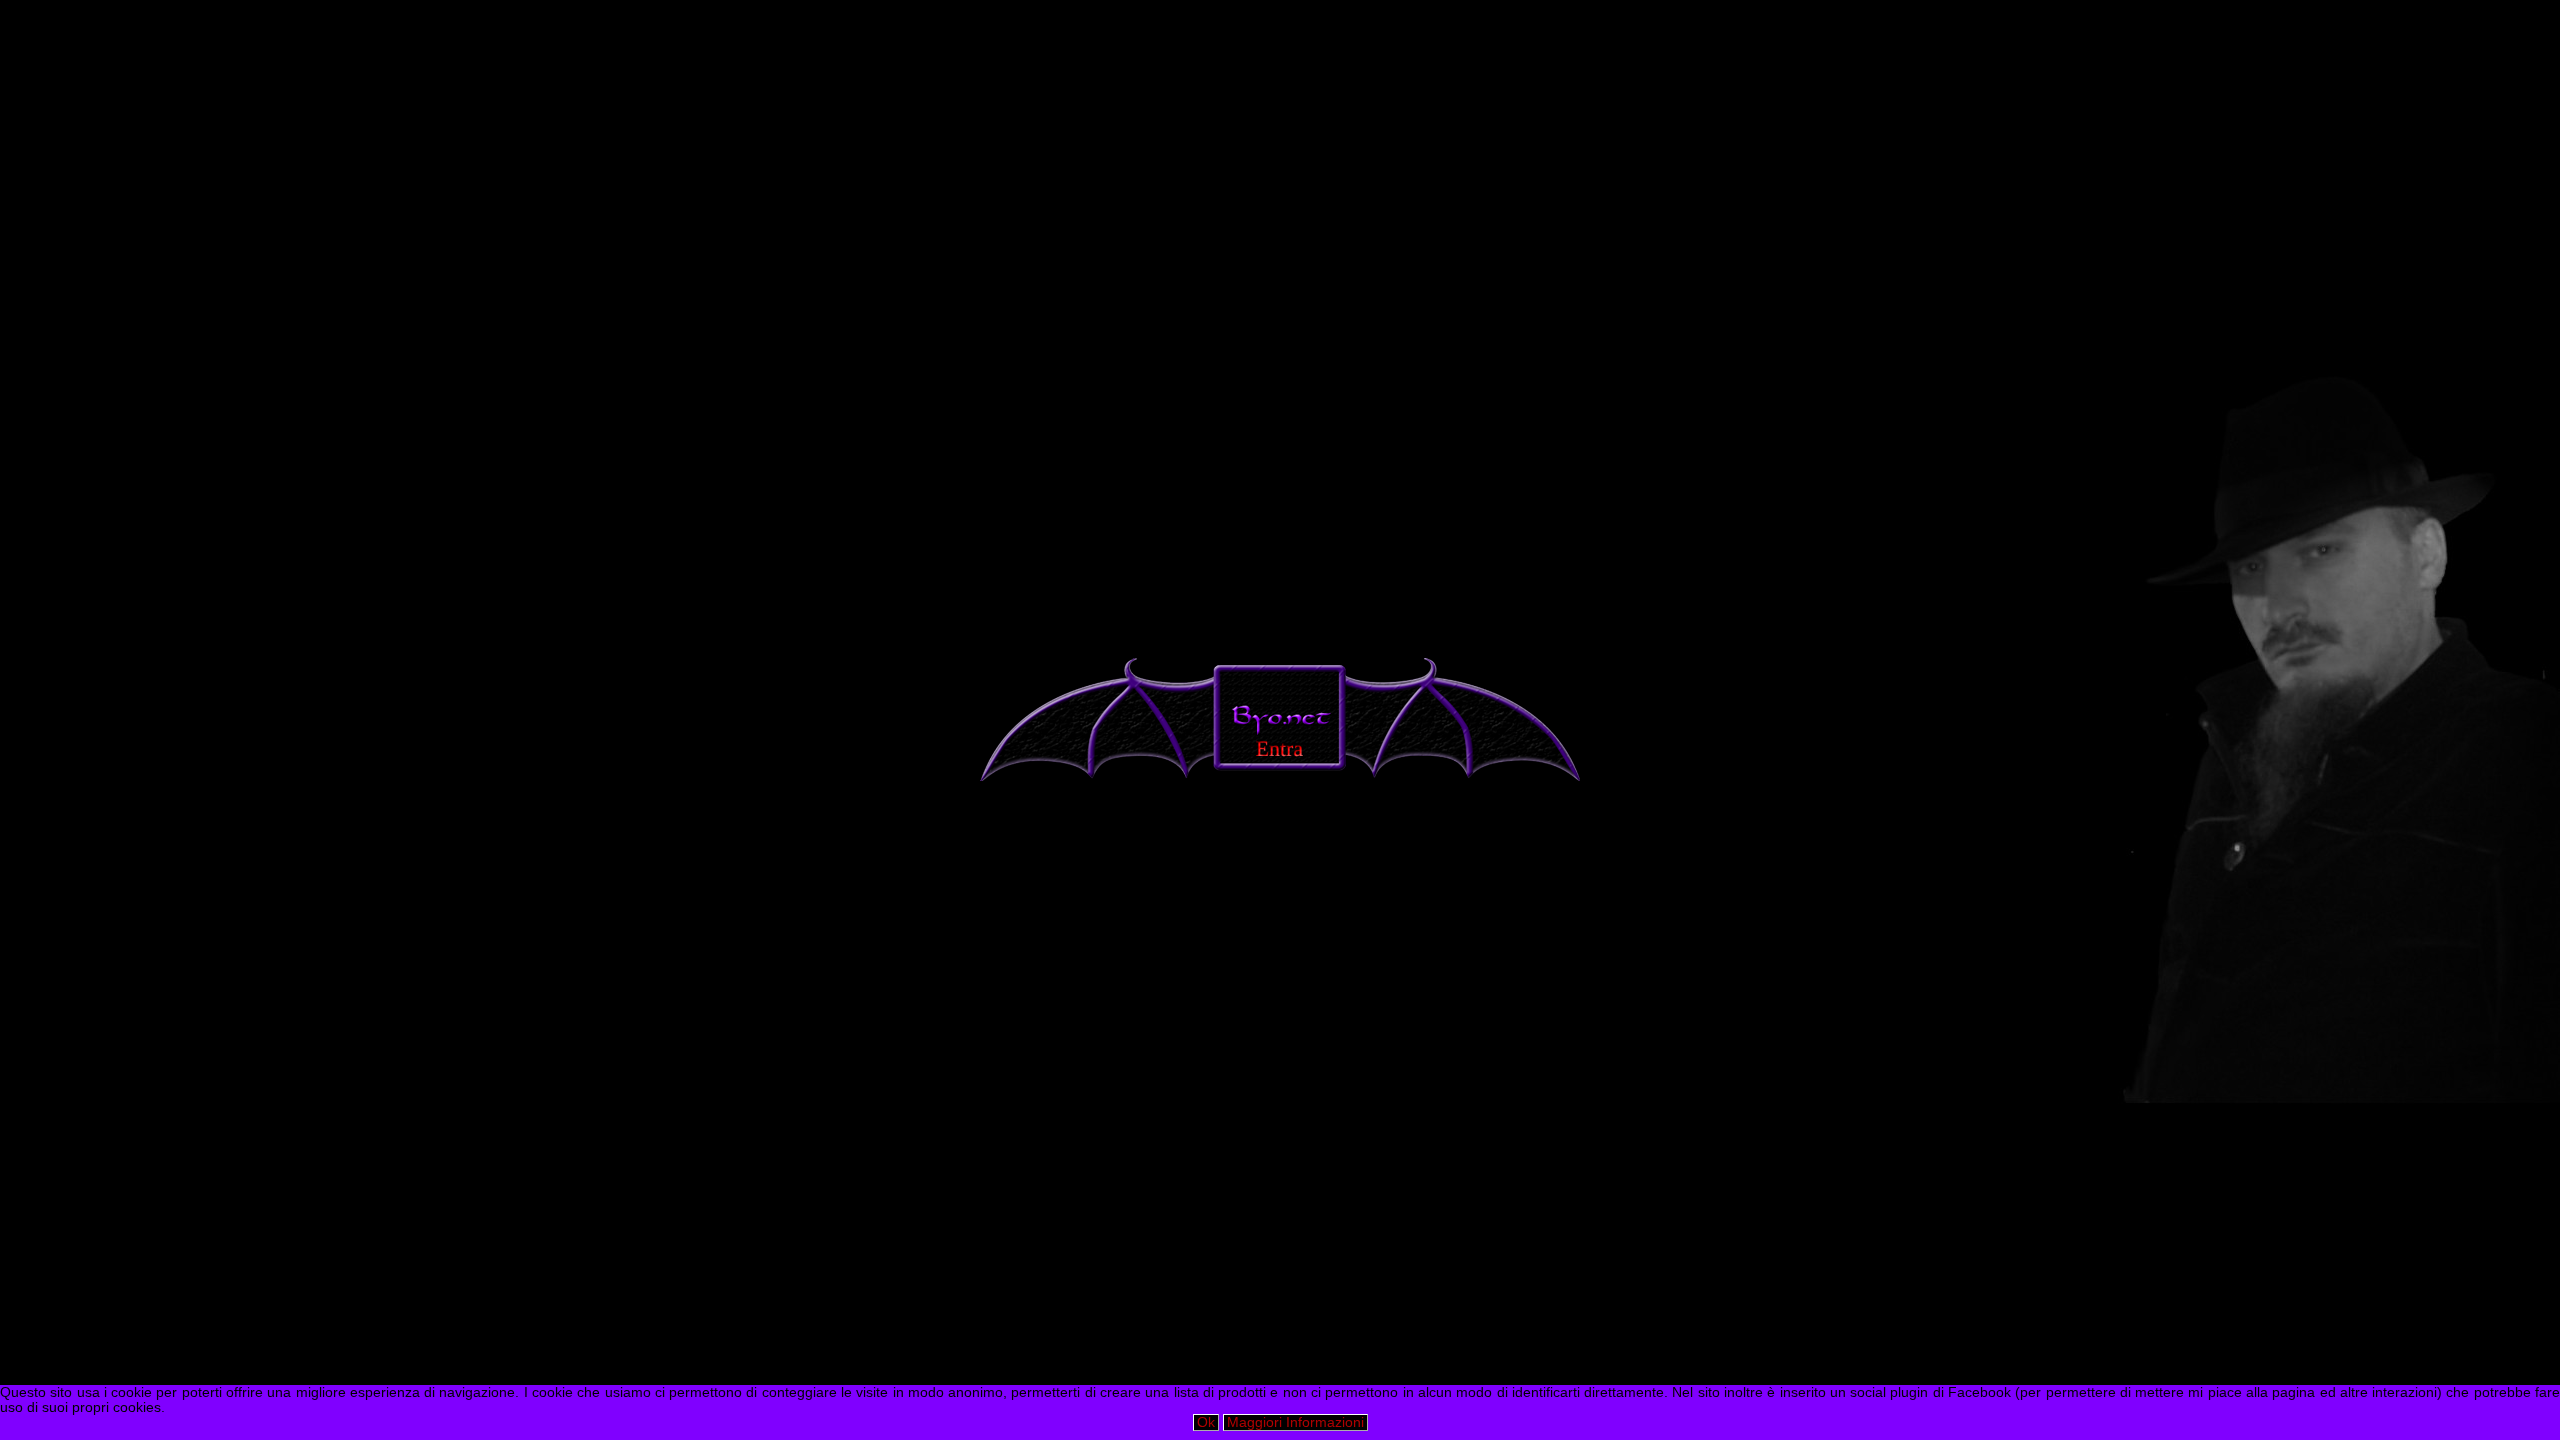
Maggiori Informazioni (1295, 1422)
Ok (1206, 1422)
